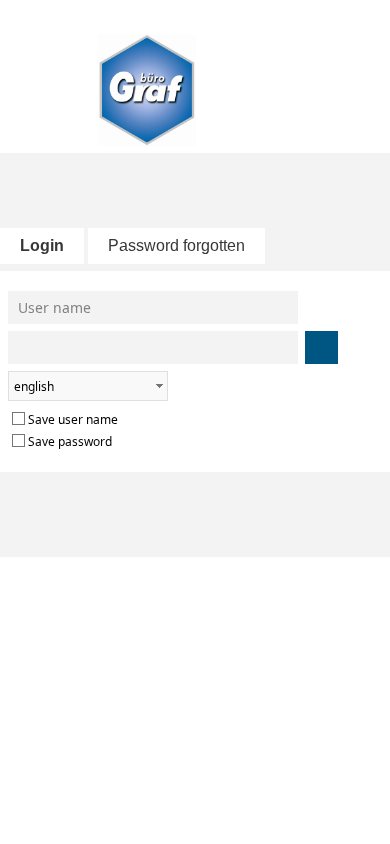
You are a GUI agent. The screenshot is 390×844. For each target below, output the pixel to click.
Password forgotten (176, 245)
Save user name (73, 419)
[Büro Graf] (195, 81)
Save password (70, 441)
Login (42, 245)
